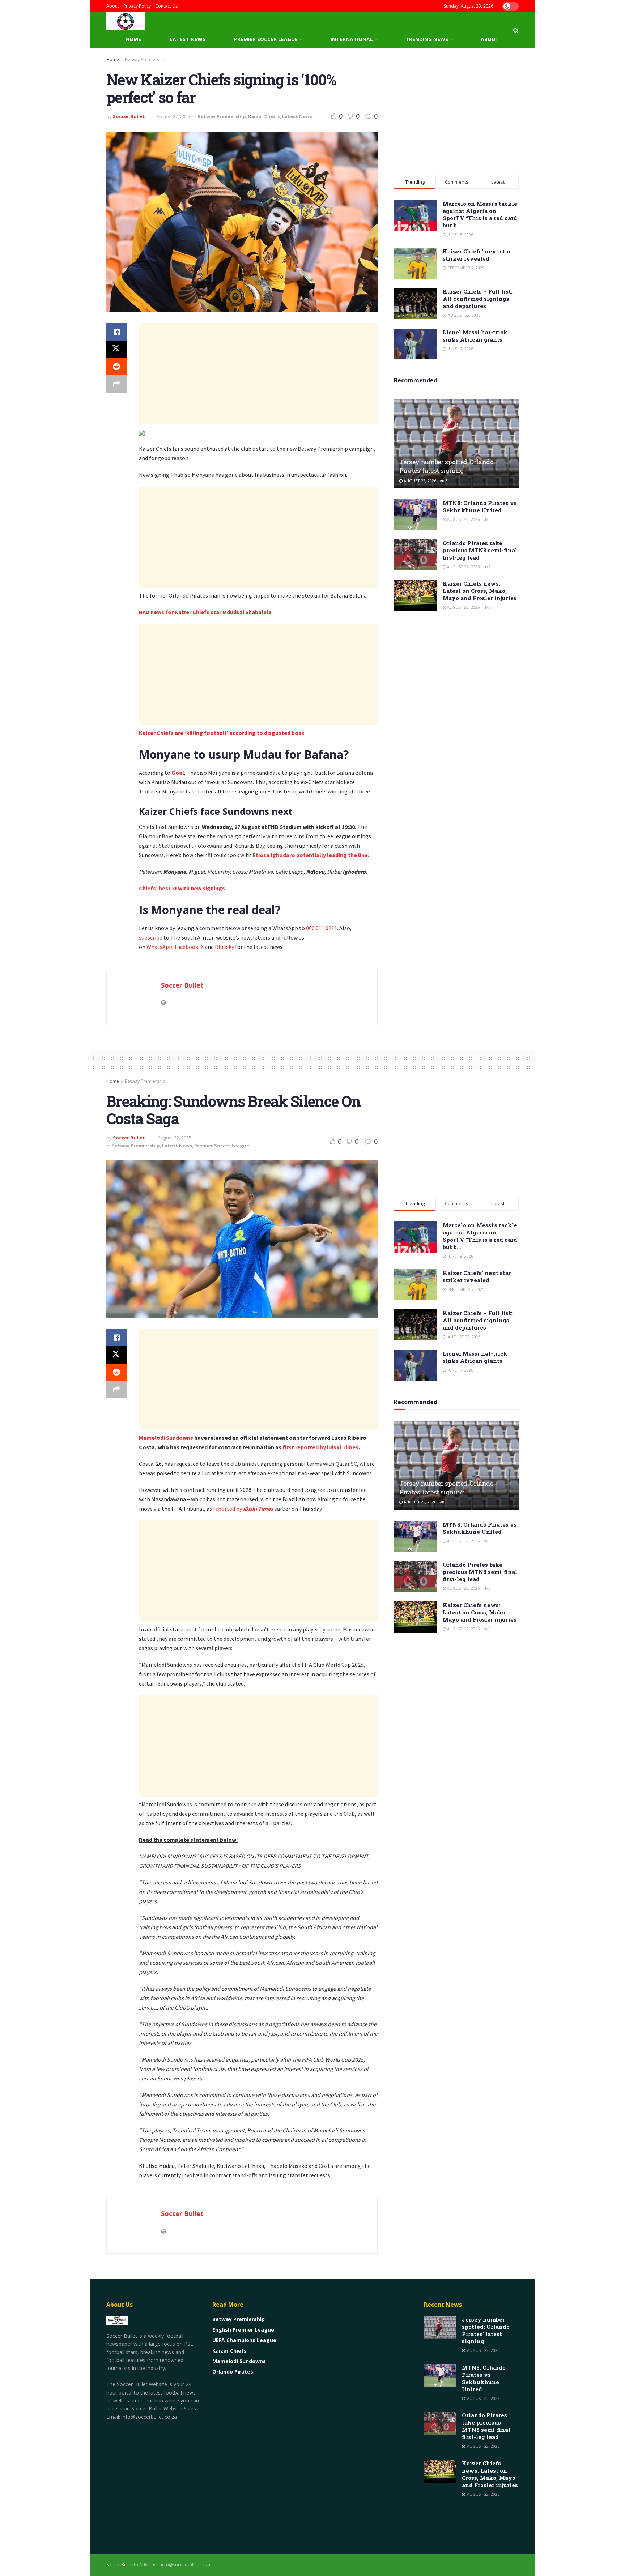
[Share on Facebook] (116, 332)
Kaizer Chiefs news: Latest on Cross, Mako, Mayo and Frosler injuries (480, 591)
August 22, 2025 (173, 116)
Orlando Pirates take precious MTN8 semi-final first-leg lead (480, 550)
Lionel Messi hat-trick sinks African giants (475, 336)
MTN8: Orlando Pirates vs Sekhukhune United (480, 506)
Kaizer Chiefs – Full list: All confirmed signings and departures (478, 299)
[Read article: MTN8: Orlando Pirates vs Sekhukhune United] (416, 515)
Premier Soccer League (266, 39)
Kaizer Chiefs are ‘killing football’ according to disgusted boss (222, 733)
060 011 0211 (322, 928)
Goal (178, 773)
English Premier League (243, 2330)
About (113, 6)
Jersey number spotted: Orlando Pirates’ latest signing (447, 466)
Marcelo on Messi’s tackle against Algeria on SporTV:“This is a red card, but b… (481, 214)
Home (133, 39)
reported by (243, 1509)
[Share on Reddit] (116, 367)
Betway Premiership (145, 59)
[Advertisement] (258, 374)
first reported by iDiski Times (320, 1447)
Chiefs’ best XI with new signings (182, 888)
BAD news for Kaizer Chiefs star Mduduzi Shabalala (205, 612)
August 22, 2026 (419, 481)
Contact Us (166, 6)
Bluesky (224, 947)
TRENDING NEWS (427, 39)
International (352, 39)
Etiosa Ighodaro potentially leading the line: (311, 855)
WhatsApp (159, 947)
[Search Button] (516, 30)
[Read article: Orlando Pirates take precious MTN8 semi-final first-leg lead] (416, 555)
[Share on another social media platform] (116, 384)
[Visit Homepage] (126, 21)
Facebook (186, 947)
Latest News (188, 39)
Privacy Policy (137, 6)
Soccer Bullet (129, 116)
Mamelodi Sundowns (166, 1438)
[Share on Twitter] (116, 349)
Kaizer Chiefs (264, 116)
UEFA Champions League (244, 2340)
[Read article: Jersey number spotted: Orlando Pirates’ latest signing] (456, 444)
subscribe (151, 937)
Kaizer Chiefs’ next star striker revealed (477, 255)
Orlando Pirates (233, 2372)
